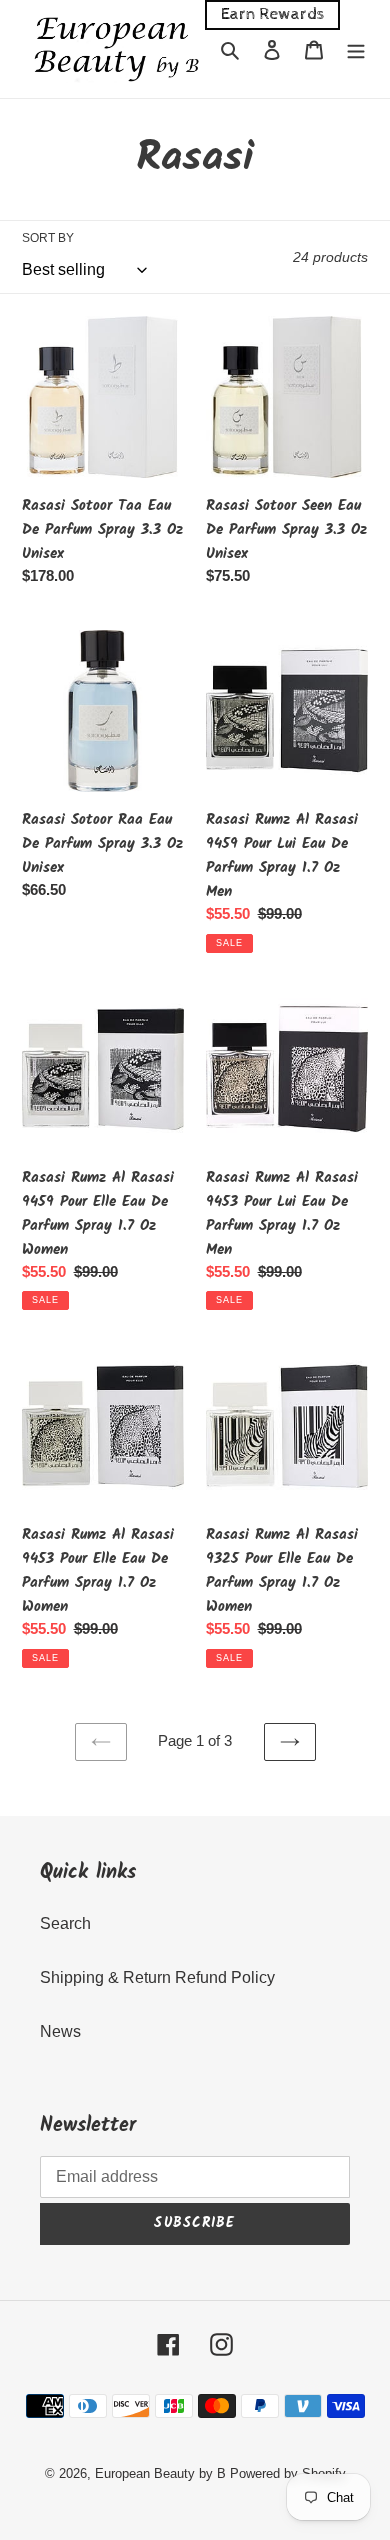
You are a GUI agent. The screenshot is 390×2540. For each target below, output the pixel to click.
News (60, 2031)
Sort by (48, 238)
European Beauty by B (160, 2473)
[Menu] (356, 49)
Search (65, 1923)
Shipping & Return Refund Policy (157, 1977)
